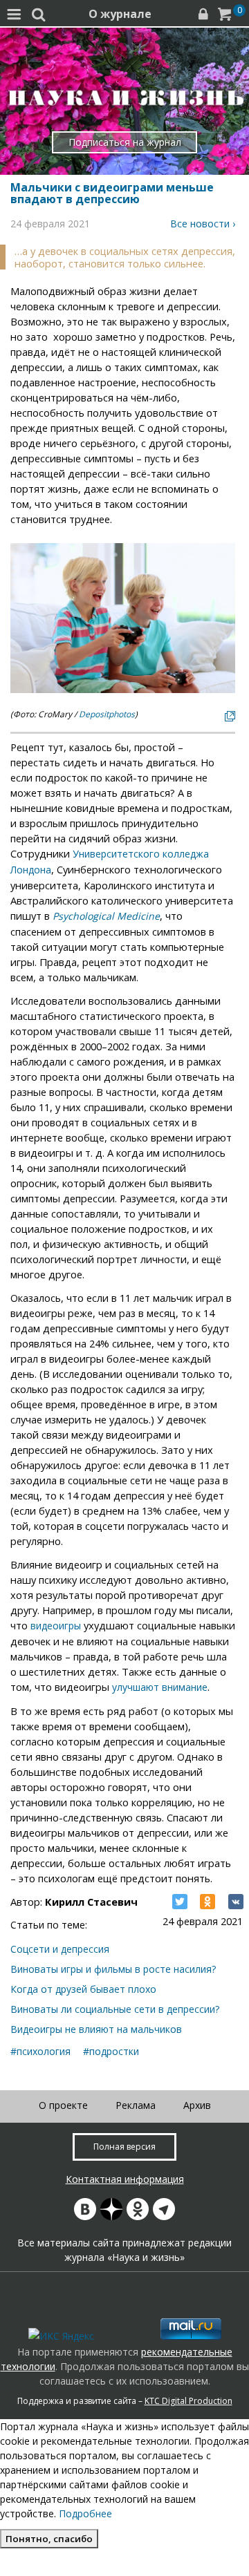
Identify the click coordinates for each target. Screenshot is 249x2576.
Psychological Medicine (106, 916)
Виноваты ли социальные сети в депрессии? (115, 2009)
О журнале (120, 14)
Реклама (136, 2105)
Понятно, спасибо (49, 2539)
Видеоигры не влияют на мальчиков (96, 2029)
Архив (197, 2105)
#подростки (111, 2051)
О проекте (63, 2105)
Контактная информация (125, 2179)
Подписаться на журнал (125, 142)
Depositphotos (107, 714)
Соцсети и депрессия (60, 1949)
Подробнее (85, 2513)
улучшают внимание (160, 1687)
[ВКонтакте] (236, 1902)
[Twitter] (180, 1902)
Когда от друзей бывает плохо (83, 1989)
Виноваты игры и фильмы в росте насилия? (113, 1969)
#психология (40, 2051)
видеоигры (56, 1626)
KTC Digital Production (188, 2401)
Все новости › (203, 224)
